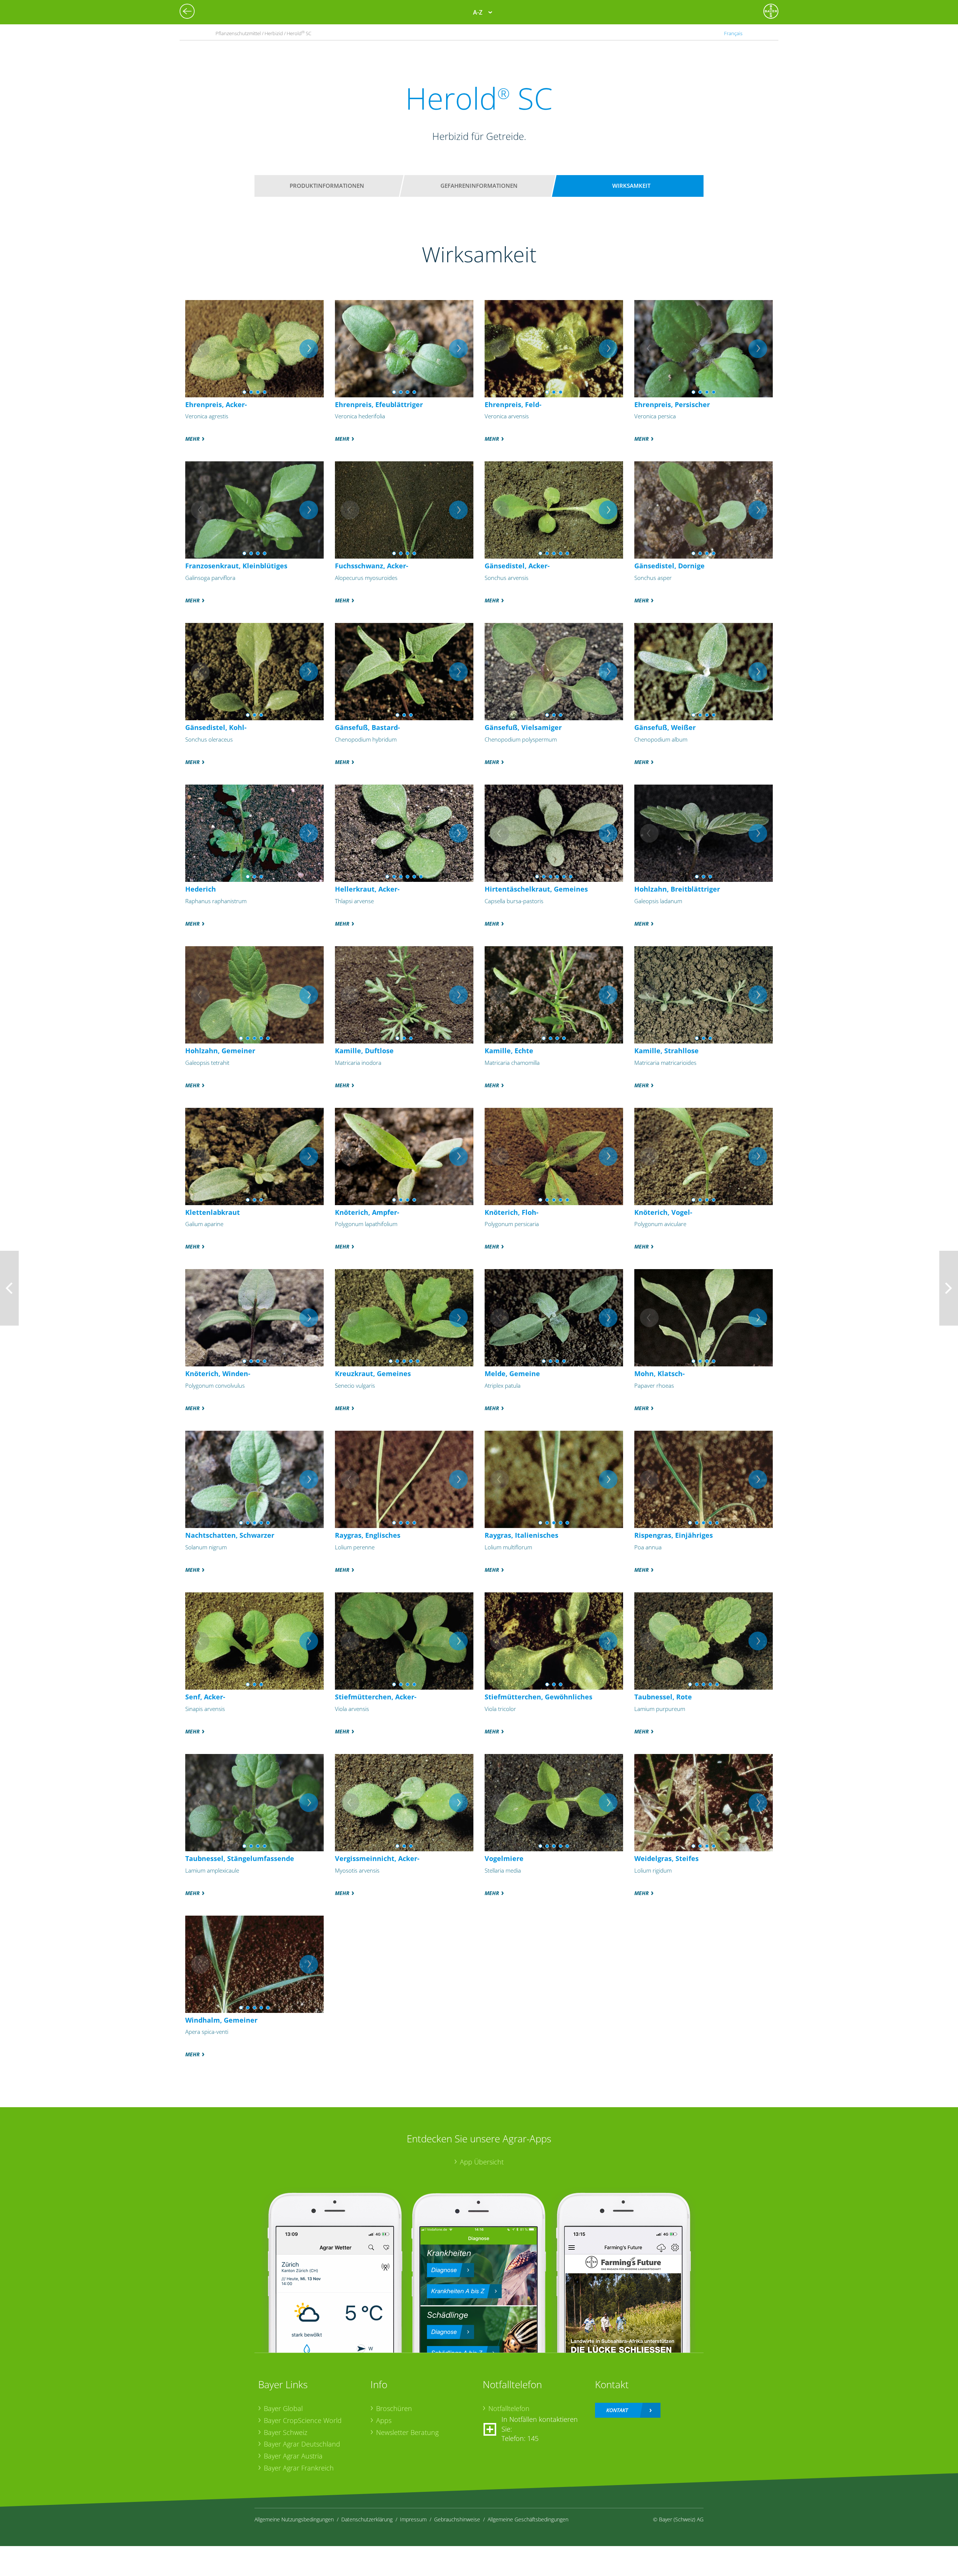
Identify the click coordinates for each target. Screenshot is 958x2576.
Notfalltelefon (509, 2408)
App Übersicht (482, 2162)
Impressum (413, 2519)
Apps (384, 2420)
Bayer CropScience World (303, 2420)
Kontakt (617, 2410)
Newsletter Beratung (407, 2432)
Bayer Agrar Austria (293, 2456)
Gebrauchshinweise (457, 2519)
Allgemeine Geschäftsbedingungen (528, 2519)
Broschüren (394, 2408)
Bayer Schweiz (286, 2432)
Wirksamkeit (631, 186)
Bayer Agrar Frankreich (299, 2468)
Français (733, 33)
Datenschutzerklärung (367, 2519)
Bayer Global (283, 2408)
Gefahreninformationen (479, 186)
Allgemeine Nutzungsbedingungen (294, 2519)
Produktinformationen (327, 186)
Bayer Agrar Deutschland (302, 2444)
